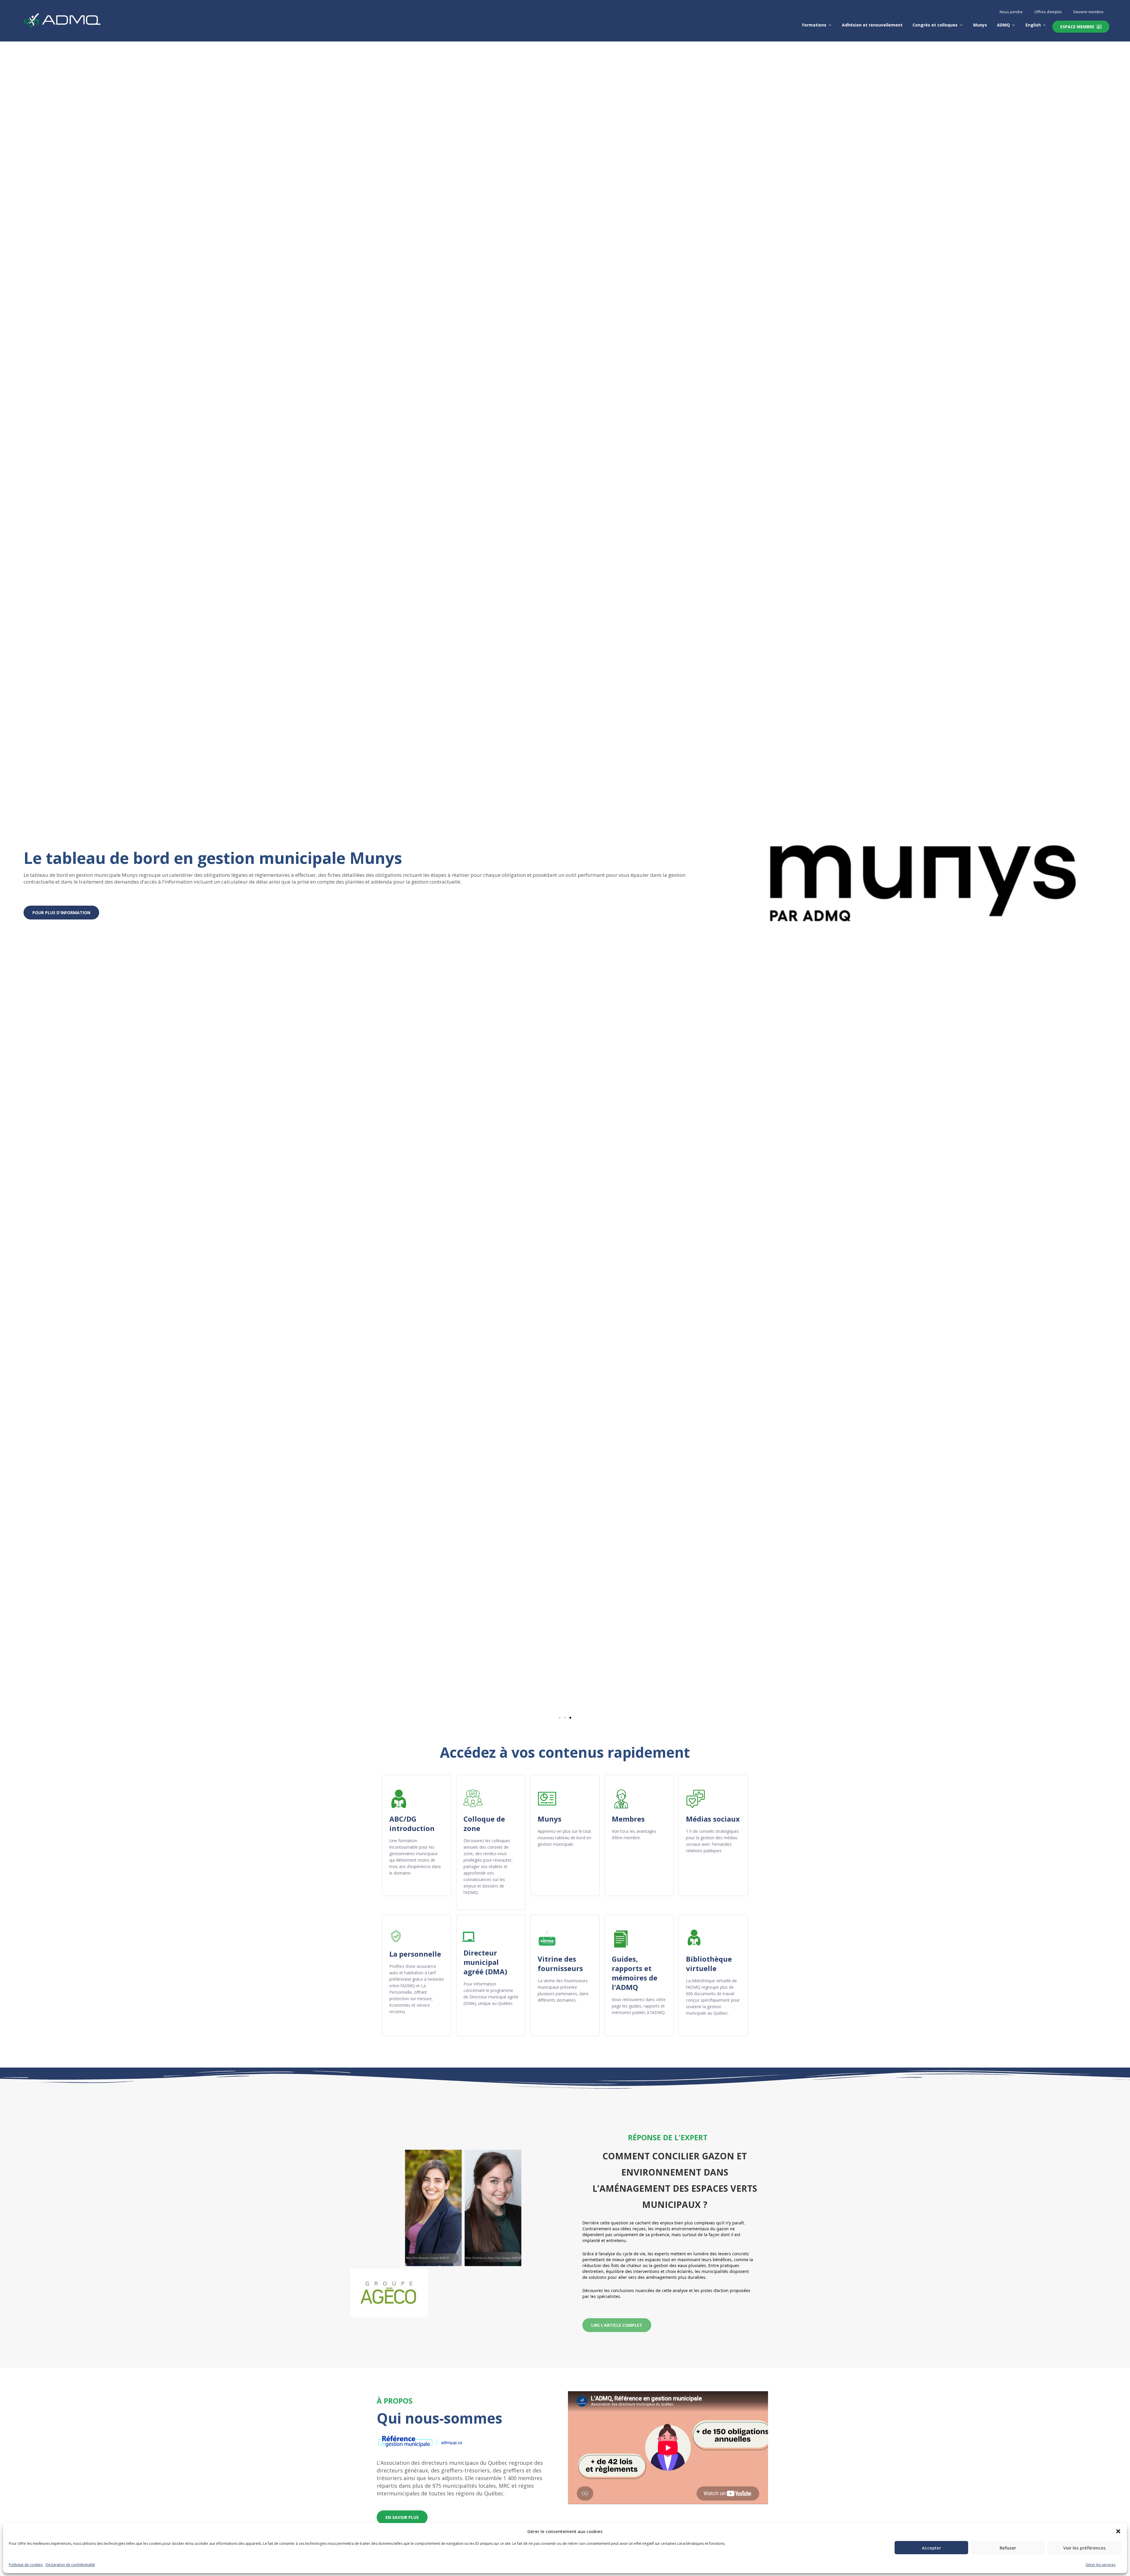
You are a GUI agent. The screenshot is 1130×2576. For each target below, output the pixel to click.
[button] (1118, 2531)
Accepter (932, 2548)
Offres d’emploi (1048, 12)
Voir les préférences (1085, 2548)
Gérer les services (1100, 2565)
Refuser (1008, 2548)
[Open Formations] (830, 25)
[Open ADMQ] (1013, 25)
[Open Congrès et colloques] (961, 25)
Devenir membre (1089, 12)
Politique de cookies (26, 2565)
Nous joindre (1011, 12)
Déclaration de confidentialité (70, 2565)
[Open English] (1044, 25)
